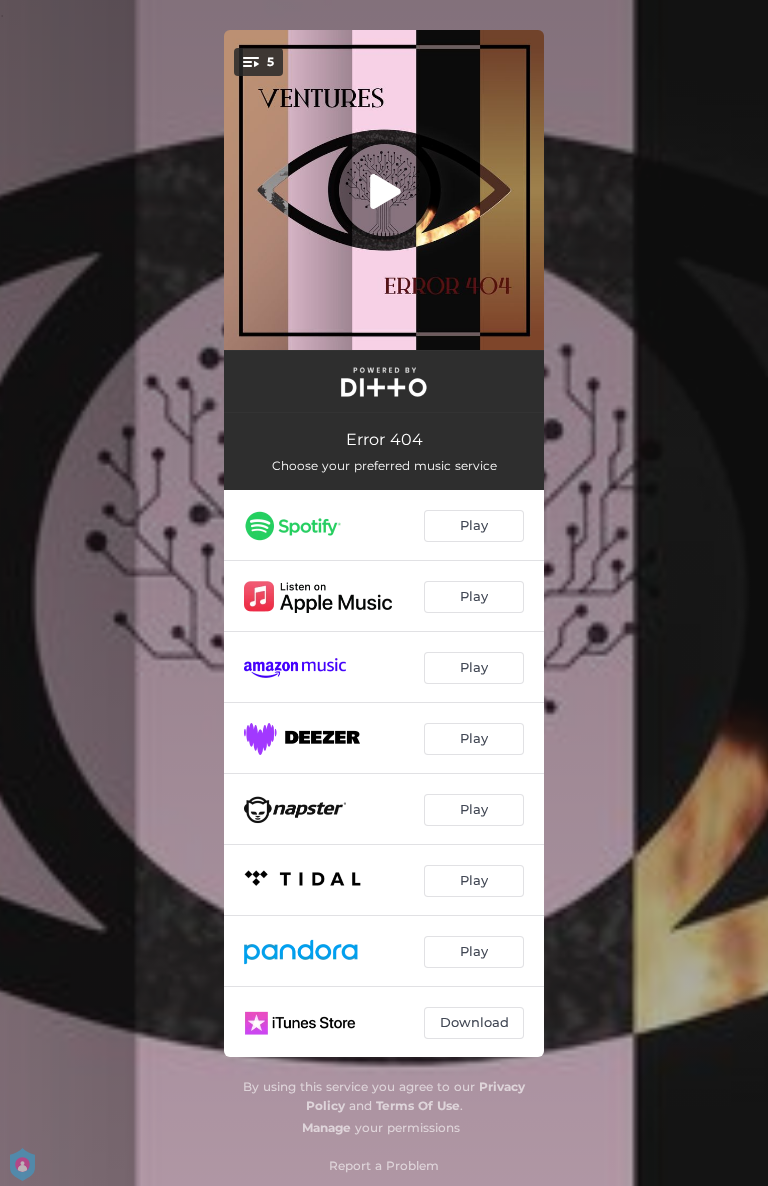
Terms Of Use (418, 1105)
